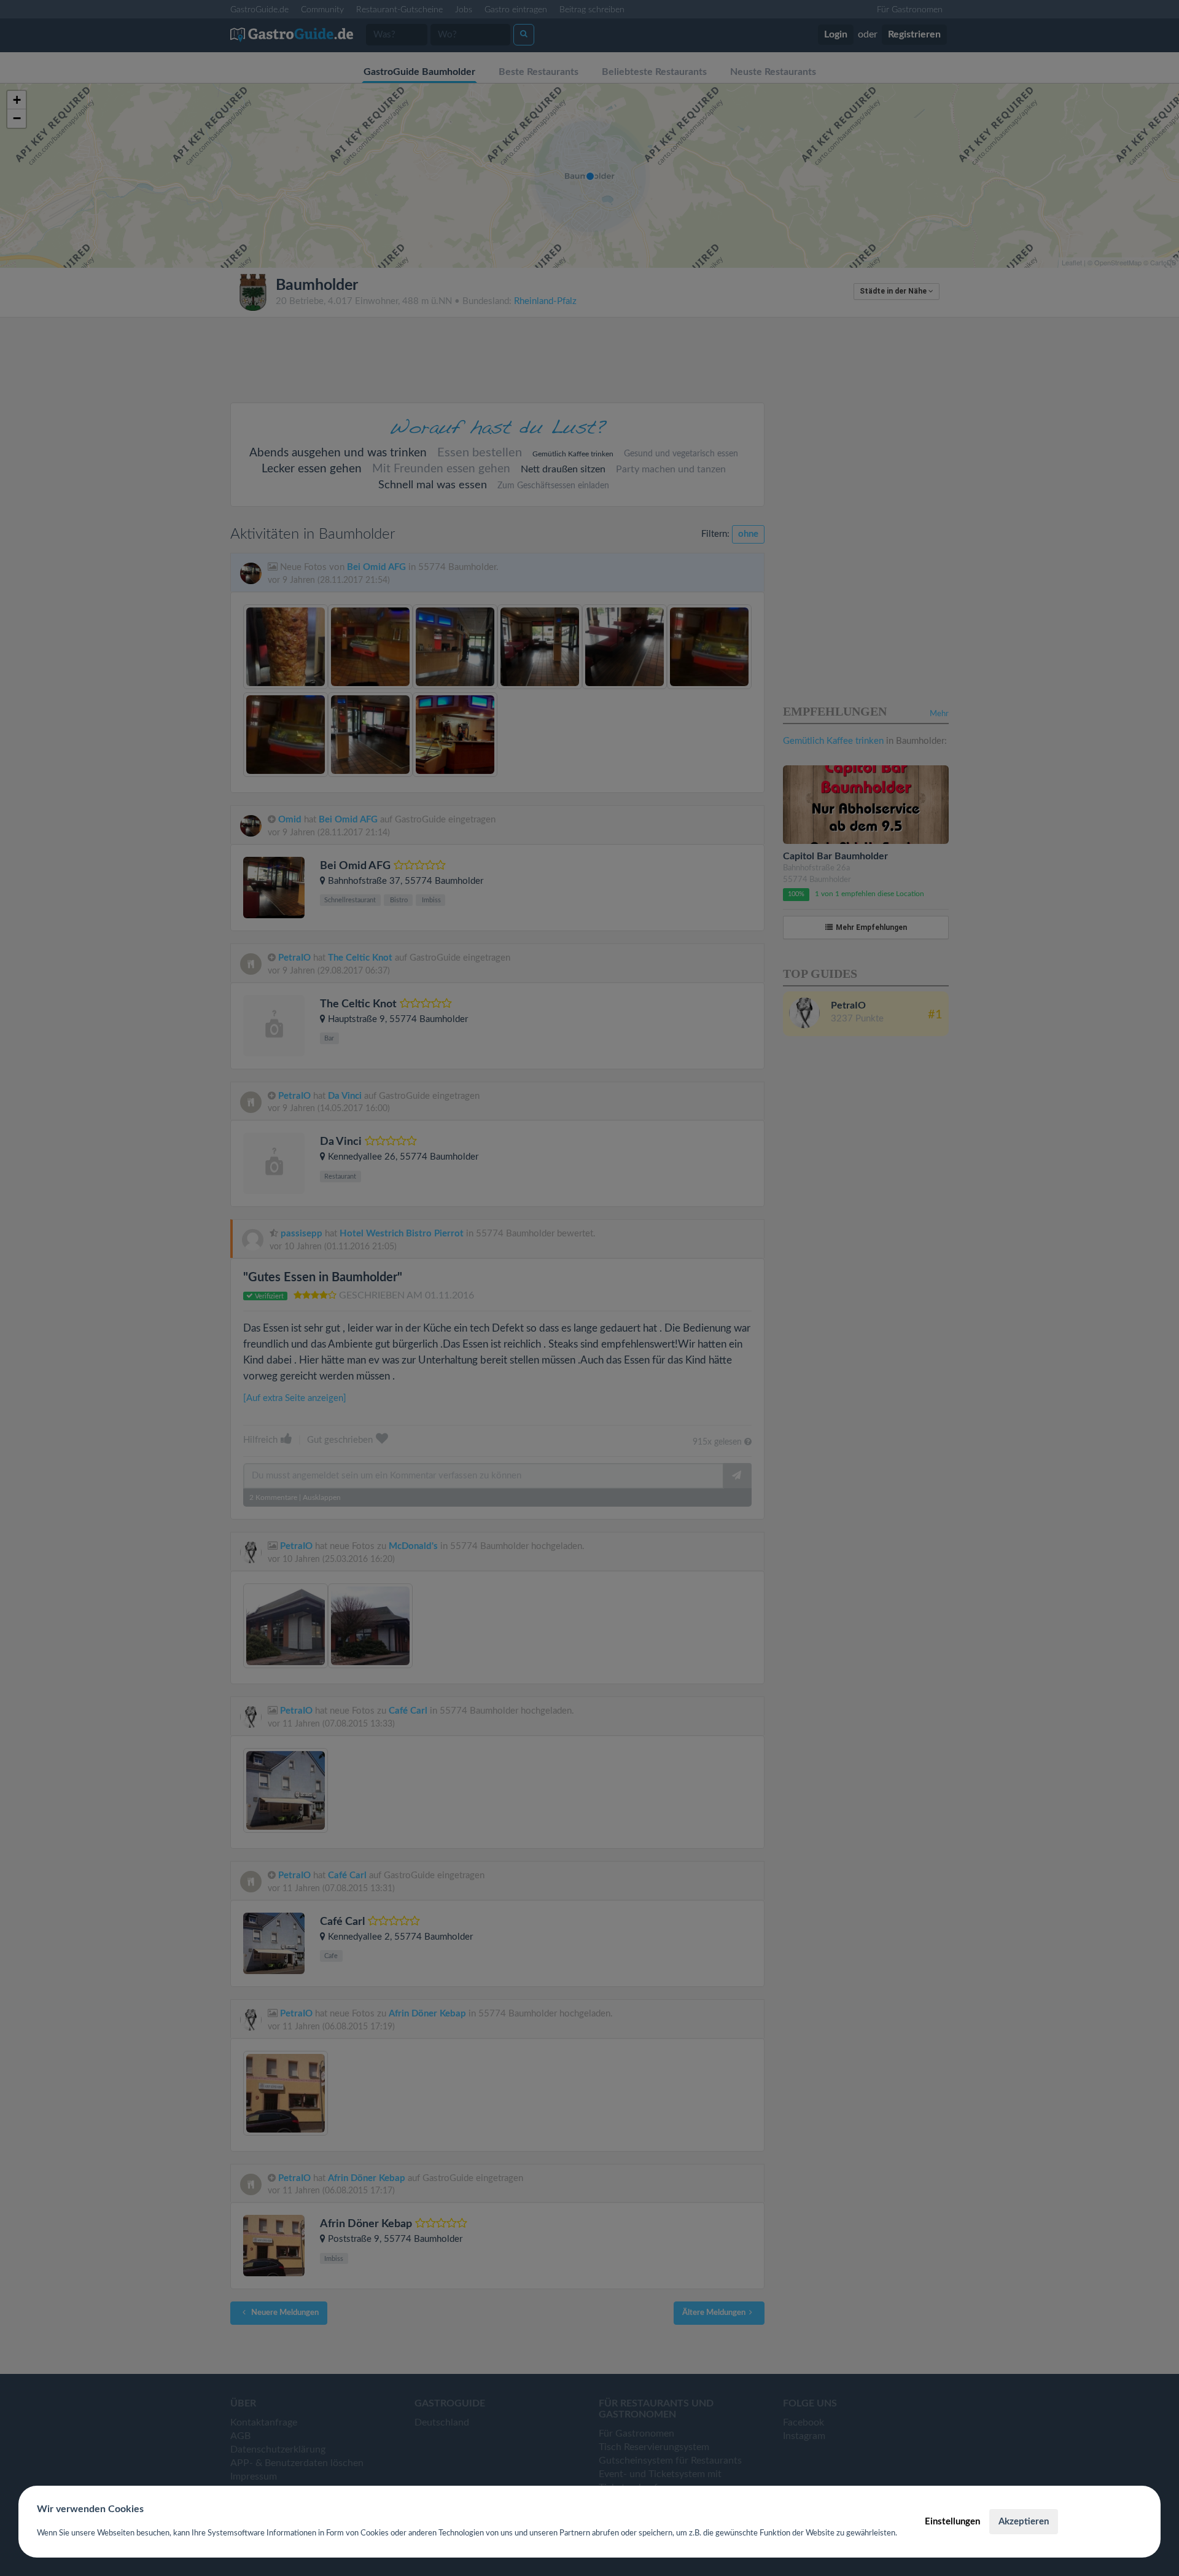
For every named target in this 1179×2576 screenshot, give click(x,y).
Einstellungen (952, 2522)
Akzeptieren (1024, 2522)
